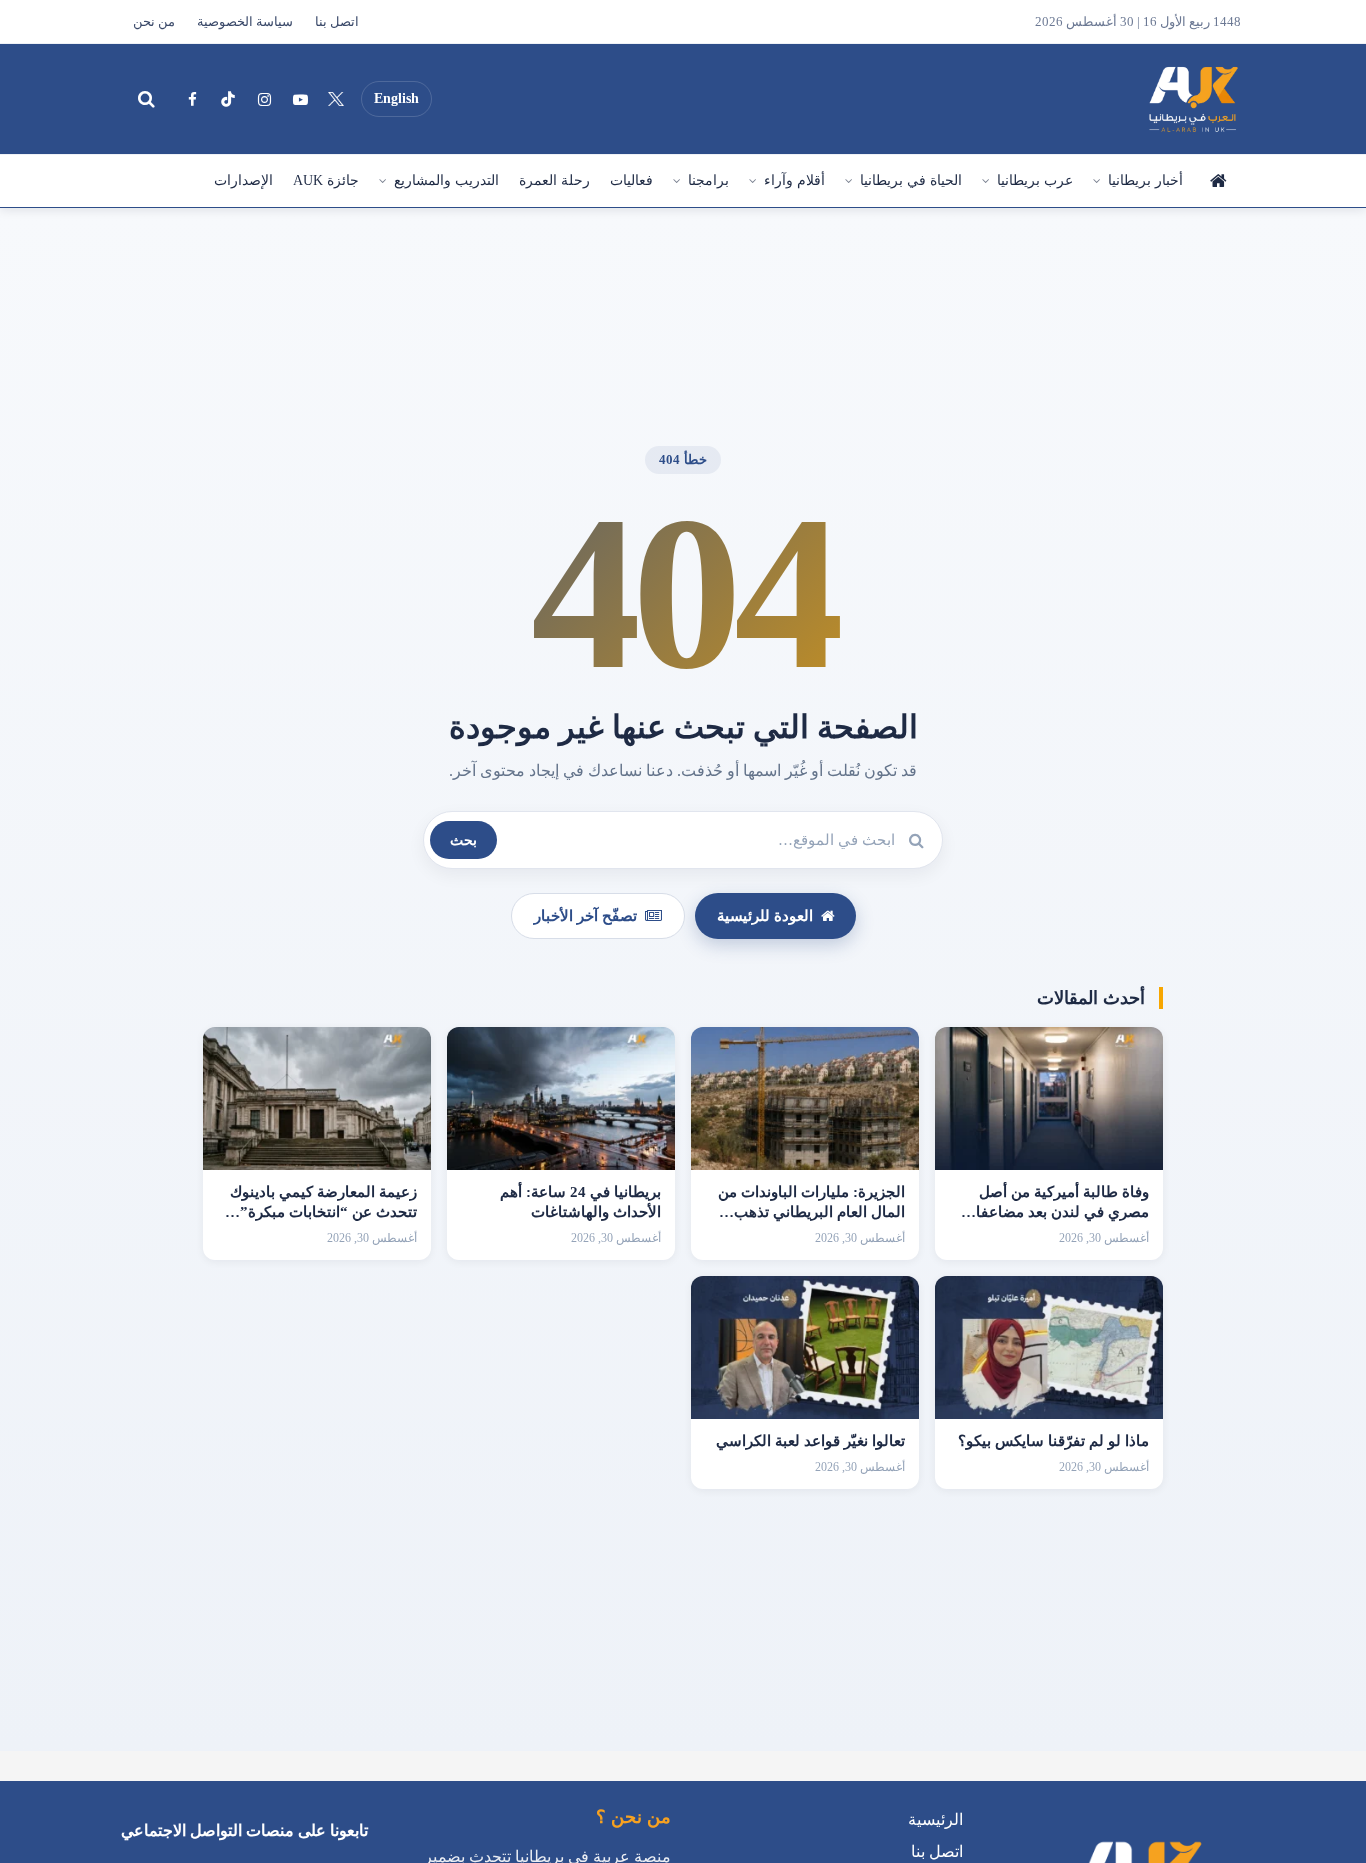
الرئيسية (1217, 181)
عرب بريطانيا (1035, 180)
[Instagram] (264, 99)
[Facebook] (192, 99)
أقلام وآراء (794, 180)
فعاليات (631, 180)
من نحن (154, 22)
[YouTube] (300, 99)
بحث (463, 840)
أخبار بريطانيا (1145, 180)
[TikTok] (228, 99)
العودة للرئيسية (765, 916)
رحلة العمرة (554, 180)
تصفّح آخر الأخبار (585, 916)
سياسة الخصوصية (245, 22)
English (396, 98)
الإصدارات (243, 180)
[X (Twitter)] (336, 99)
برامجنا (708, 180)
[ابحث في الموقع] (146, 99)
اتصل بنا (337, 22)
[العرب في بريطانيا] (1192, 99)
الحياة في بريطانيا (911, 180)
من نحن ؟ (633, 1817)
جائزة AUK (326, 180)
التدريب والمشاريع (446, 180)
